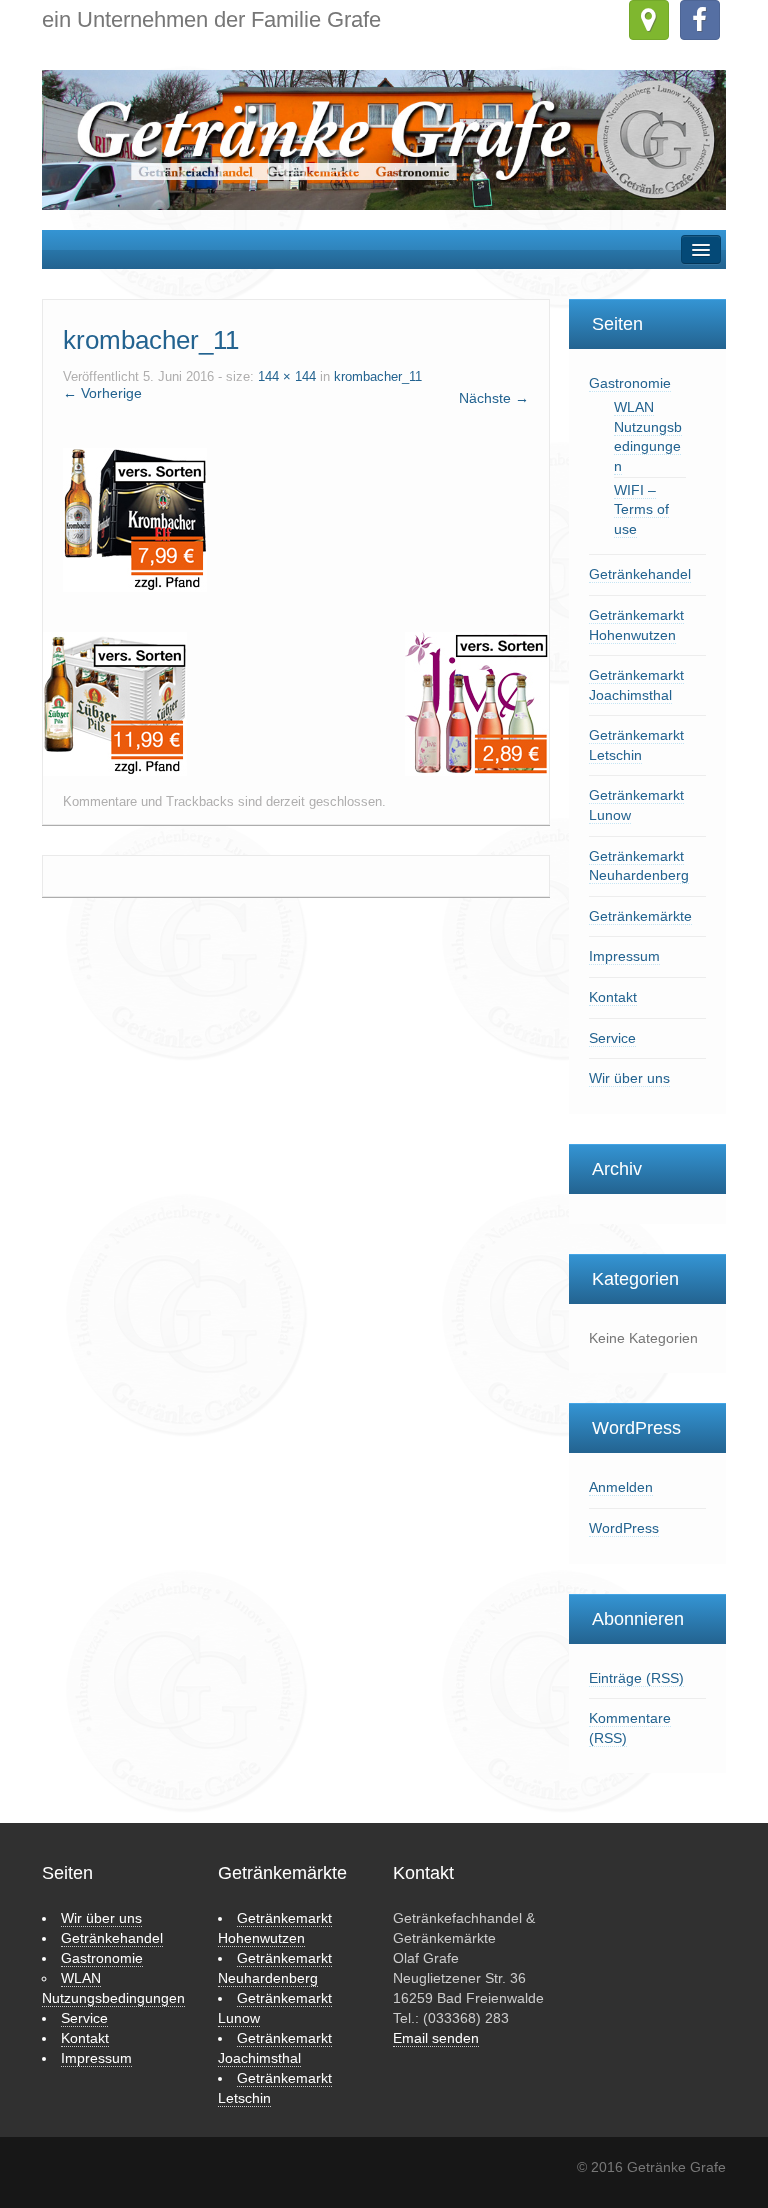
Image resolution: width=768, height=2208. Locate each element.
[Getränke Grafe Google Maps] (649, 20)
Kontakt (613, 997)
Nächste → (494, 398)
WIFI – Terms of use (641, 509)
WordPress (624, 1528)
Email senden (436, 2038)
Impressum (624, 956)
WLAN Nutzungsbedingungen (648, 436)
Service (612, 1038)
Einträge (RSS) (636, 1678)
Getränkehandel (640, 574)
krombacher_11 (378, 377)
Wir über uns (629, 1078)
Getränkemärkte (640, 916)
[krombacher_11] (135, 519)
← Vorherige (102, 393)
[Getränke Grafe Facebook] (700, 20)
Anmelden (621, 1487)
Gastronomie (630, 383)
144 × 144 (287, 377)
